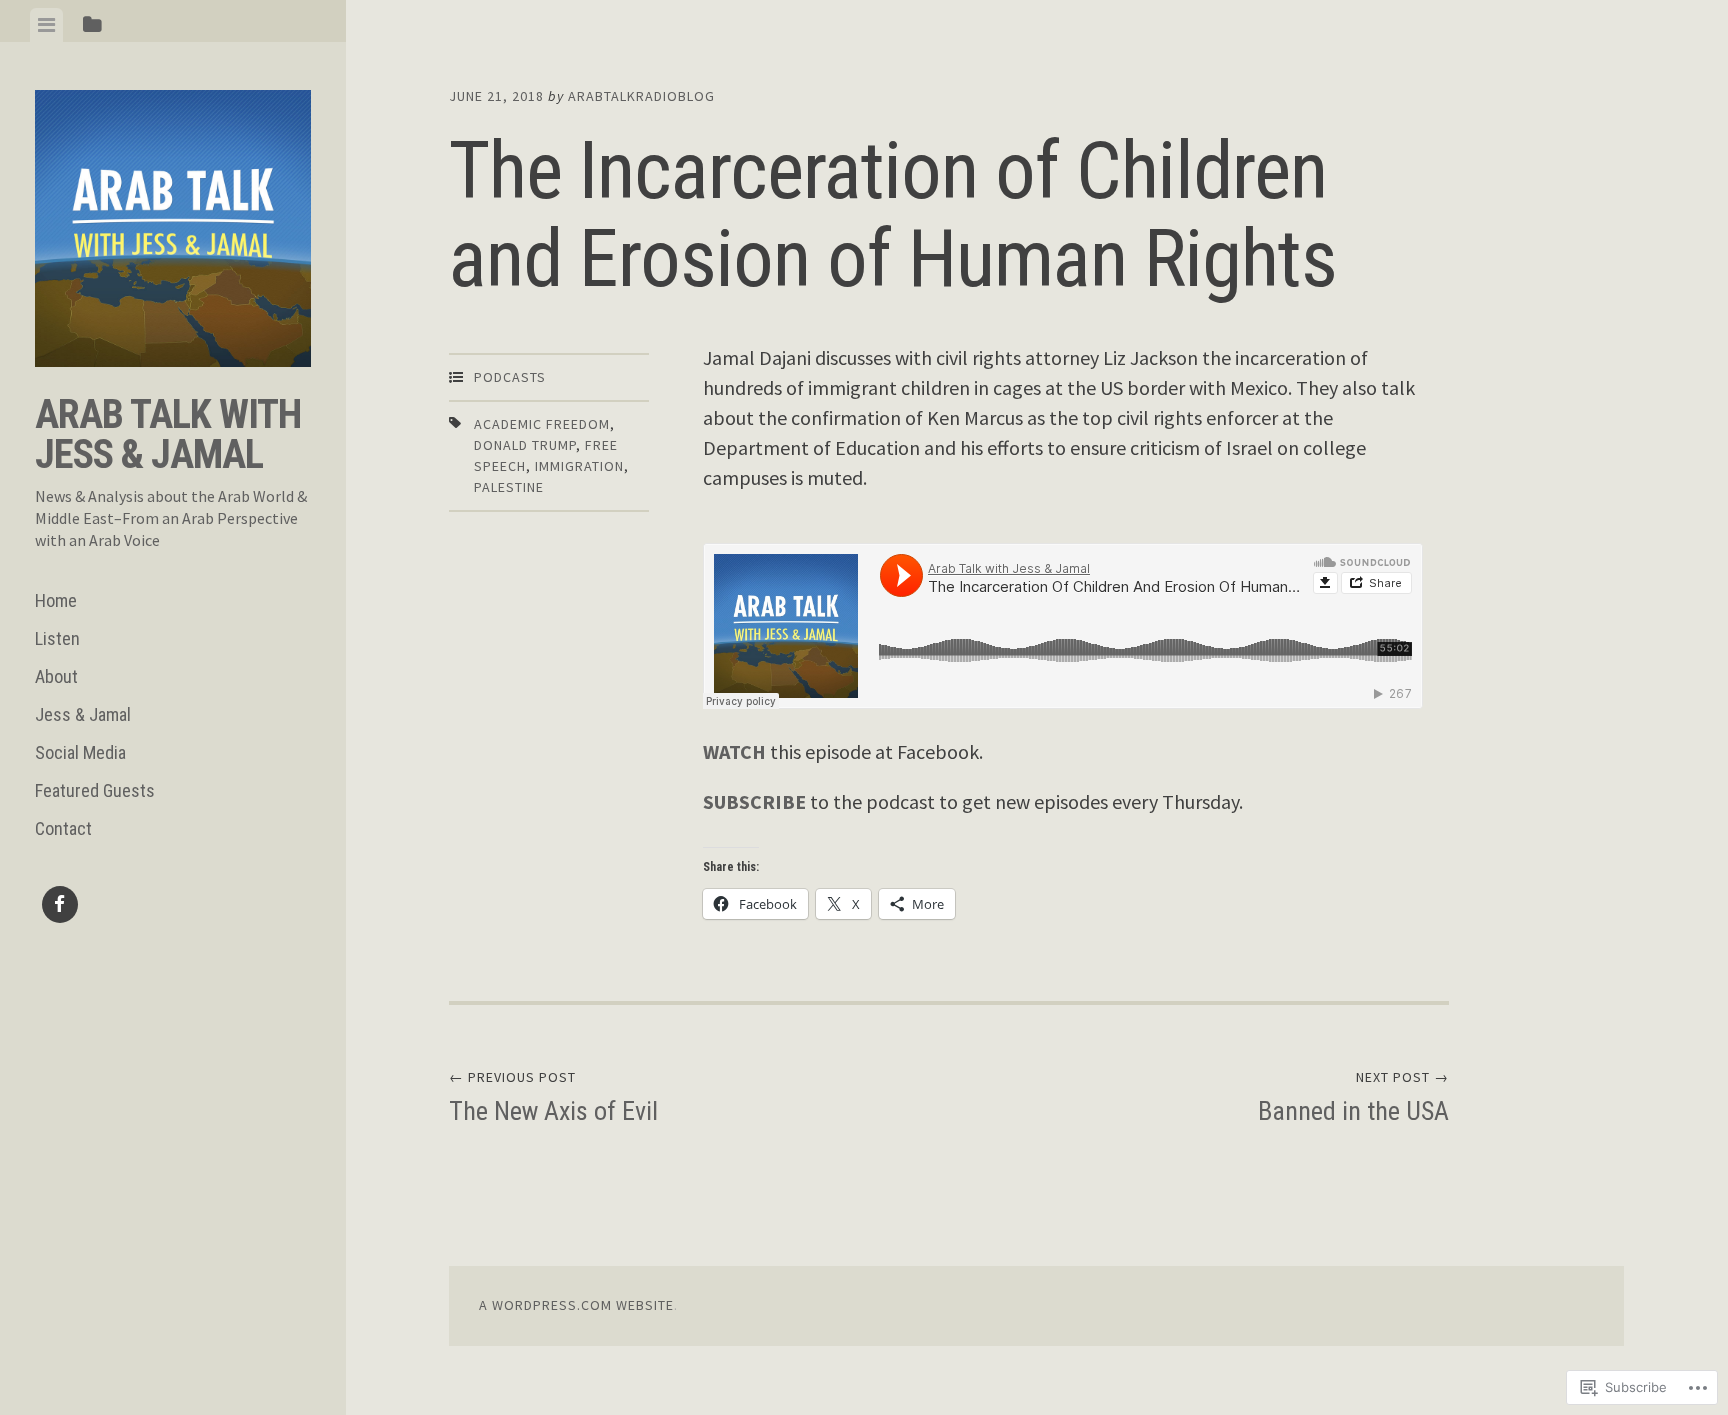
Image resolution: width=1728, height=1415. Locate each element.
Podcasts (510, 377)
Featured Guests (95, 790)
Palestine (509, 487)
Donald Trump (525, 445)
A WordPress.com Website (576, 1305)
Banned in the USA (1353, 1097)
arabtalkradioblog (641, 96)
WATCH (734, 751)
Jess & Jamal (83, 714)
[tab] (46, 25)
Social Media (80, 752)
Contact (63, 828)
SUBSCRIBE (754, 801)
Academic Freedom (542, 424)
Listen (57, 638)
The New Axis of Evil (553, 1097)
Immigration (579, 466)
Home (56, 600)
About (56, 676)
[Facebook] (60, 908)
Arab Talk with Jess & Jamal (168, 434)
